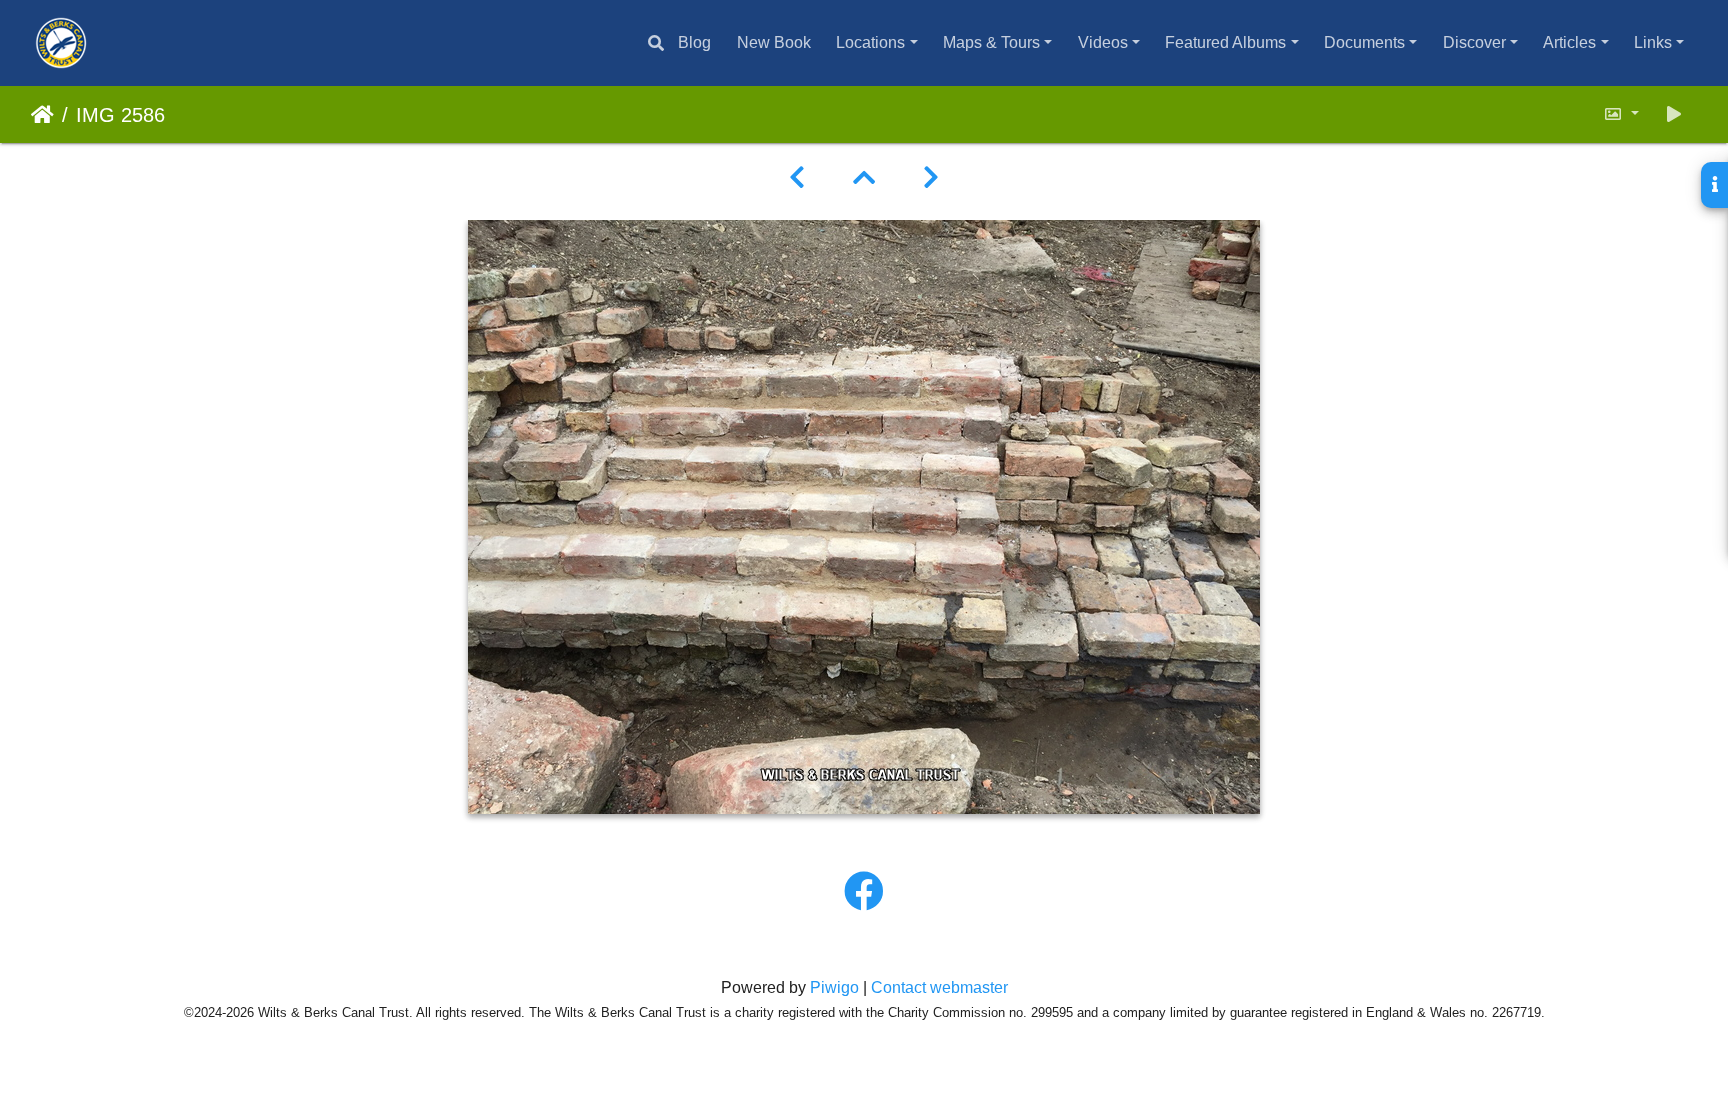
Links (1653, 42)
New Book (774, 42)
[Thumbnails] (864, 178)
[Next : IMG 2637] (931, 178)
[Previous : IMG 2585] (797, 178)
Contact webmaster (939, 987)
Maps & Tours (991, 42)
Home (42, 115)
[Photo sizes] (1621, 114)
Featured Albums (1225, 42)
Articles (1569, 42)
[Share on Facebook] (864, 892)
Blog (694, 42)
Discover (1474, 42)
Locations (870, 42)
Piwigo (834, 987)
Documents (1364, 42)
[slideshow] (1674, 114)
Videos (1103, 42)
